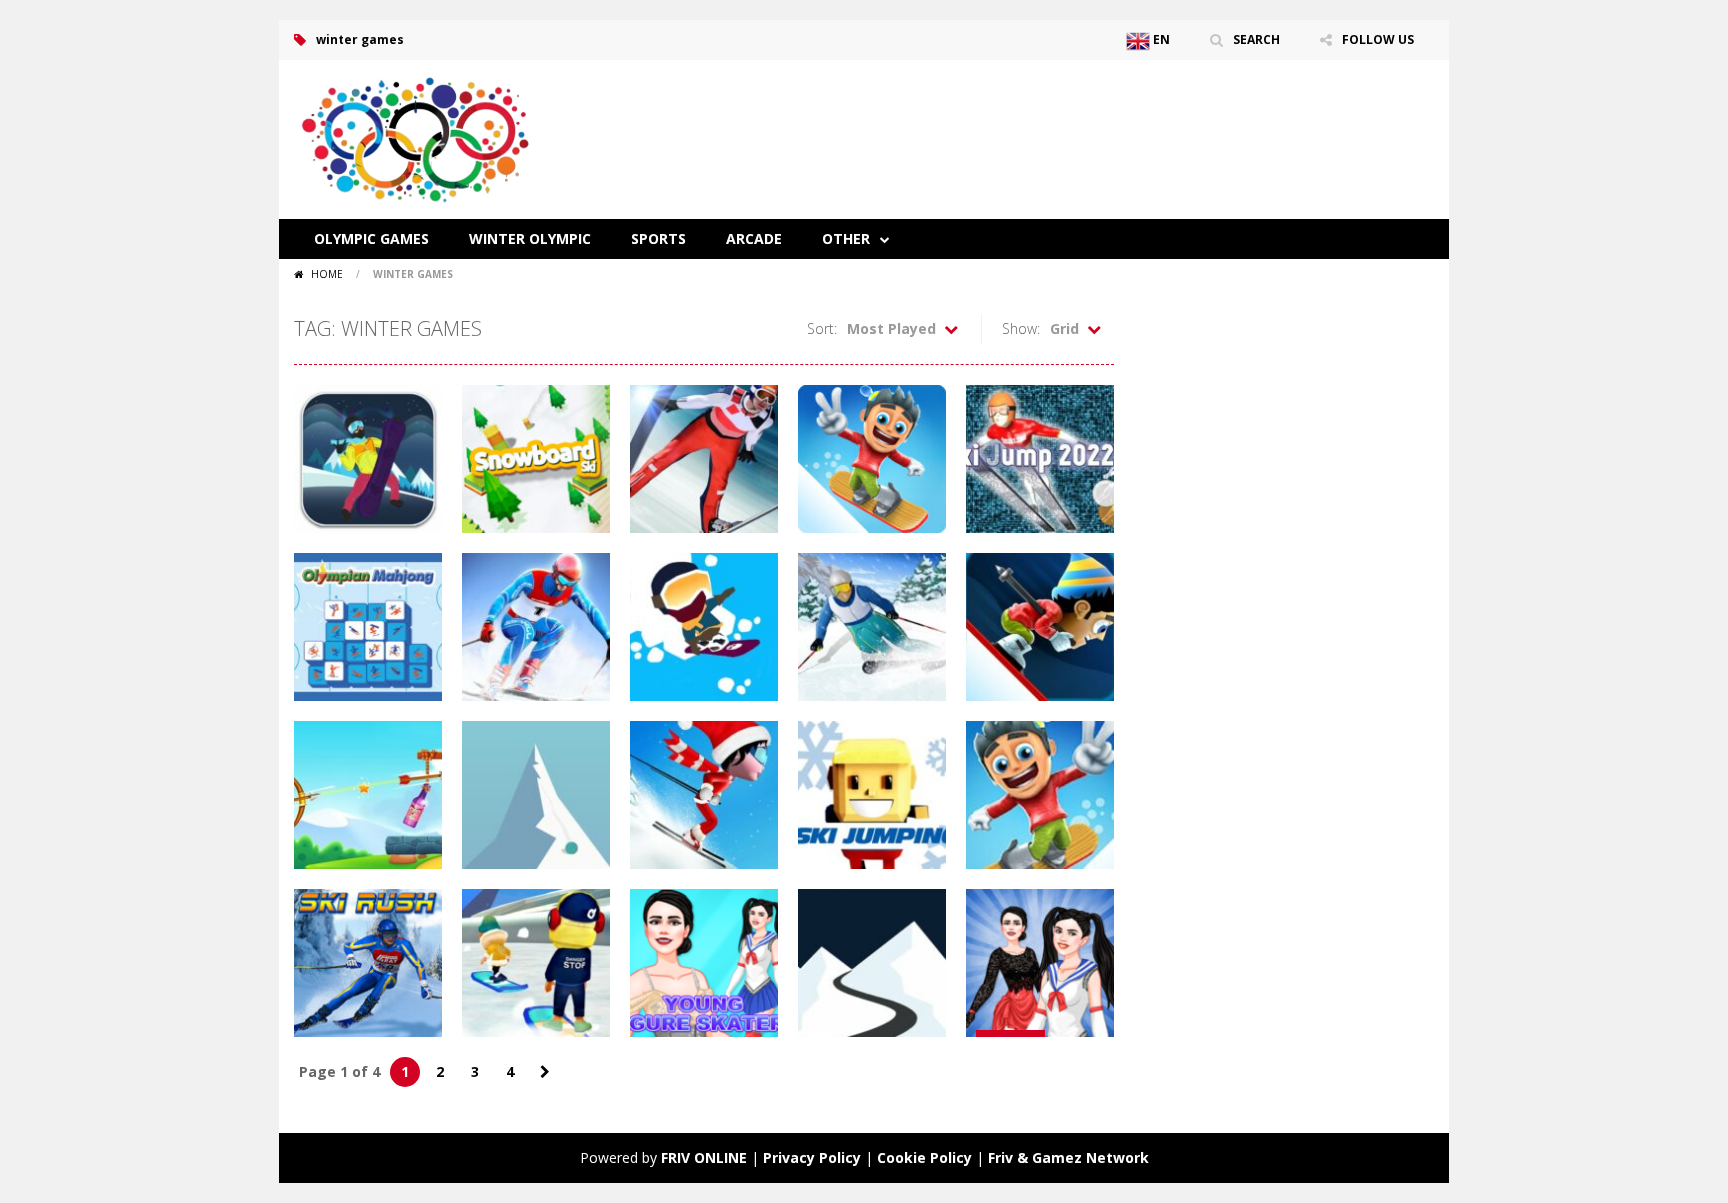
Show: (1021, 328)
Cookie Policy (924, 1157)
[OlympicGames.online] (419, 137)
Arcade (754, 238)
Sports (658, 238)
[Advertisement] (1070, 120)
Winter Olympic (530, 238)
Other (846, 238)
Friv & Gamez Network (1068, 1157)
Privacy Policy (812, 1157)
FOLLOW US (1378, 39)
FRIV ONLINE (704, 1157)
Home (327, 274)
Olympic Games (371, 238)
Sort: (822, 328)
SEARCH (1256, 39)
